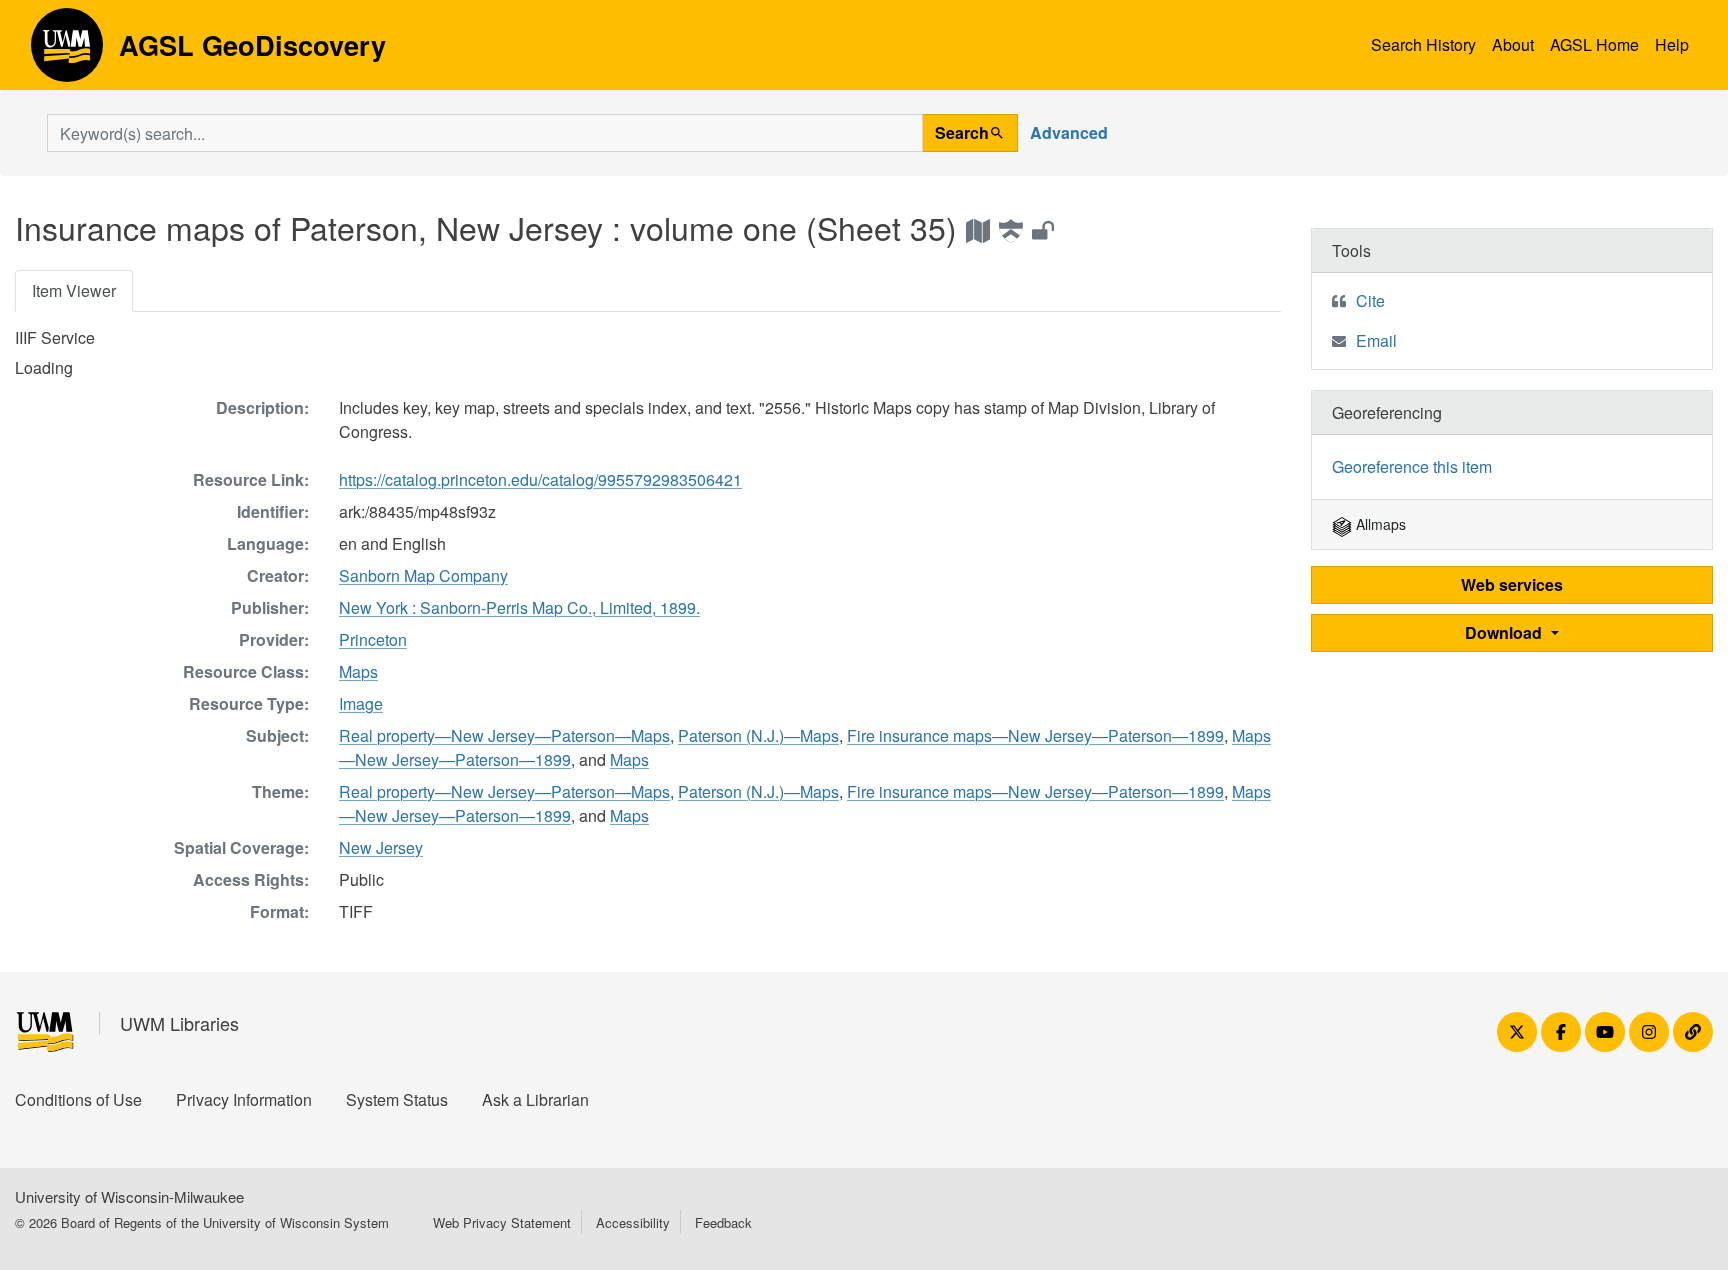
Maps (358, 671)
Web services (1512, 584)
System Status (397, 1099)
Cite (1370, 300)
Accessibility (633, 1222)
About (1513, 44)
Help (1672, 44)
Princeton (373, 639)
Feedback (723, 1222)
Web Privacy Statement (502, 1222)
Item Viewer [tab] (74, 290)
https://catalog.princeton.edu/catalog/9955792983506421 (540, 479)
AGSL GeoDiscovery (67, 52)
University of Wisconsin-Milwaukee (129, 1196)
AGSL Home (1594, 44)
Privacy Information (244, 1099)
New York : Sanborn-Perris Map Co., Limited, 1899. (519, 607)
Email (1376, 340)
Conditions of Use (78, 1099)
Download (1505, 632)
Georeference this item (1412, 466)
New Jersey (381, 847)
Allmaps (1379, 524)
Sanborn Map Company (423, 575)
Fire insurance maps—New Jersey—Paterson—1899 (1035, 735)
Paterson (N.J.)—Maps (758, 735)
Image (361, 703)
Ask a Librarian (535, 1099)
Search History (1423, 44)
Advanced (1069, 132)
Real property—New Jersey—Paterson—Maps (504, 735)
